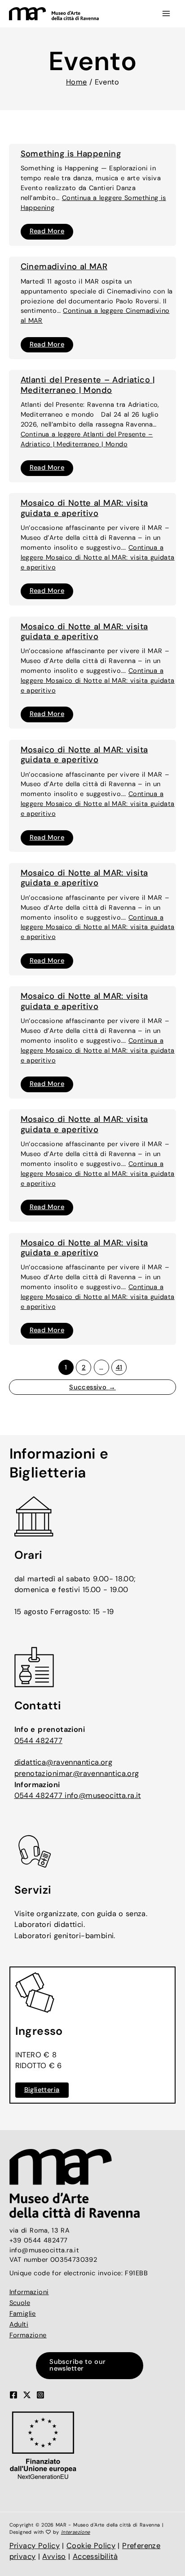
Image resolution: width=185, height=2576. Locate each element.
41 (119, 1368)
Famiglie (23, 2314)
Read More (47, 233)
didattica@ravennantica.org (64, 1762)
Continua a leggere (98, 558)
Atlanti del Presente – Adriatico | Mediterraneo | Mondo (88, 385)
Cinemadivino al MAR (64, 267)
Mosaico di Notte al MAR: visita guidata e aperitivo (84, 508)
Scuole (20, 2303)
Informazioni (29, 2292)
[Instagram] (40, 2395)
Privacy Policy (35, 2546)
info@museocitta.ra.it (103, 1795)
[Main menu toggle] (166, 14)
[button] (92, 2365)
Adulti (19, 2325)
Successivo (92, 1387)
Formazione (28, 2335)
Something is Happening (71, 154)
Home (77, 82)
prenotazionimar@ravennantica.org (77, 1773)
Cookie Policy (91, 2546)
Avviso (54, 2556)
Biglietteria (42, 2090)
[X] (27, 2395)
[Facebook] (13, 2395)
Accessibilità (95, 2556)
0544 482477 (38, 1741)
